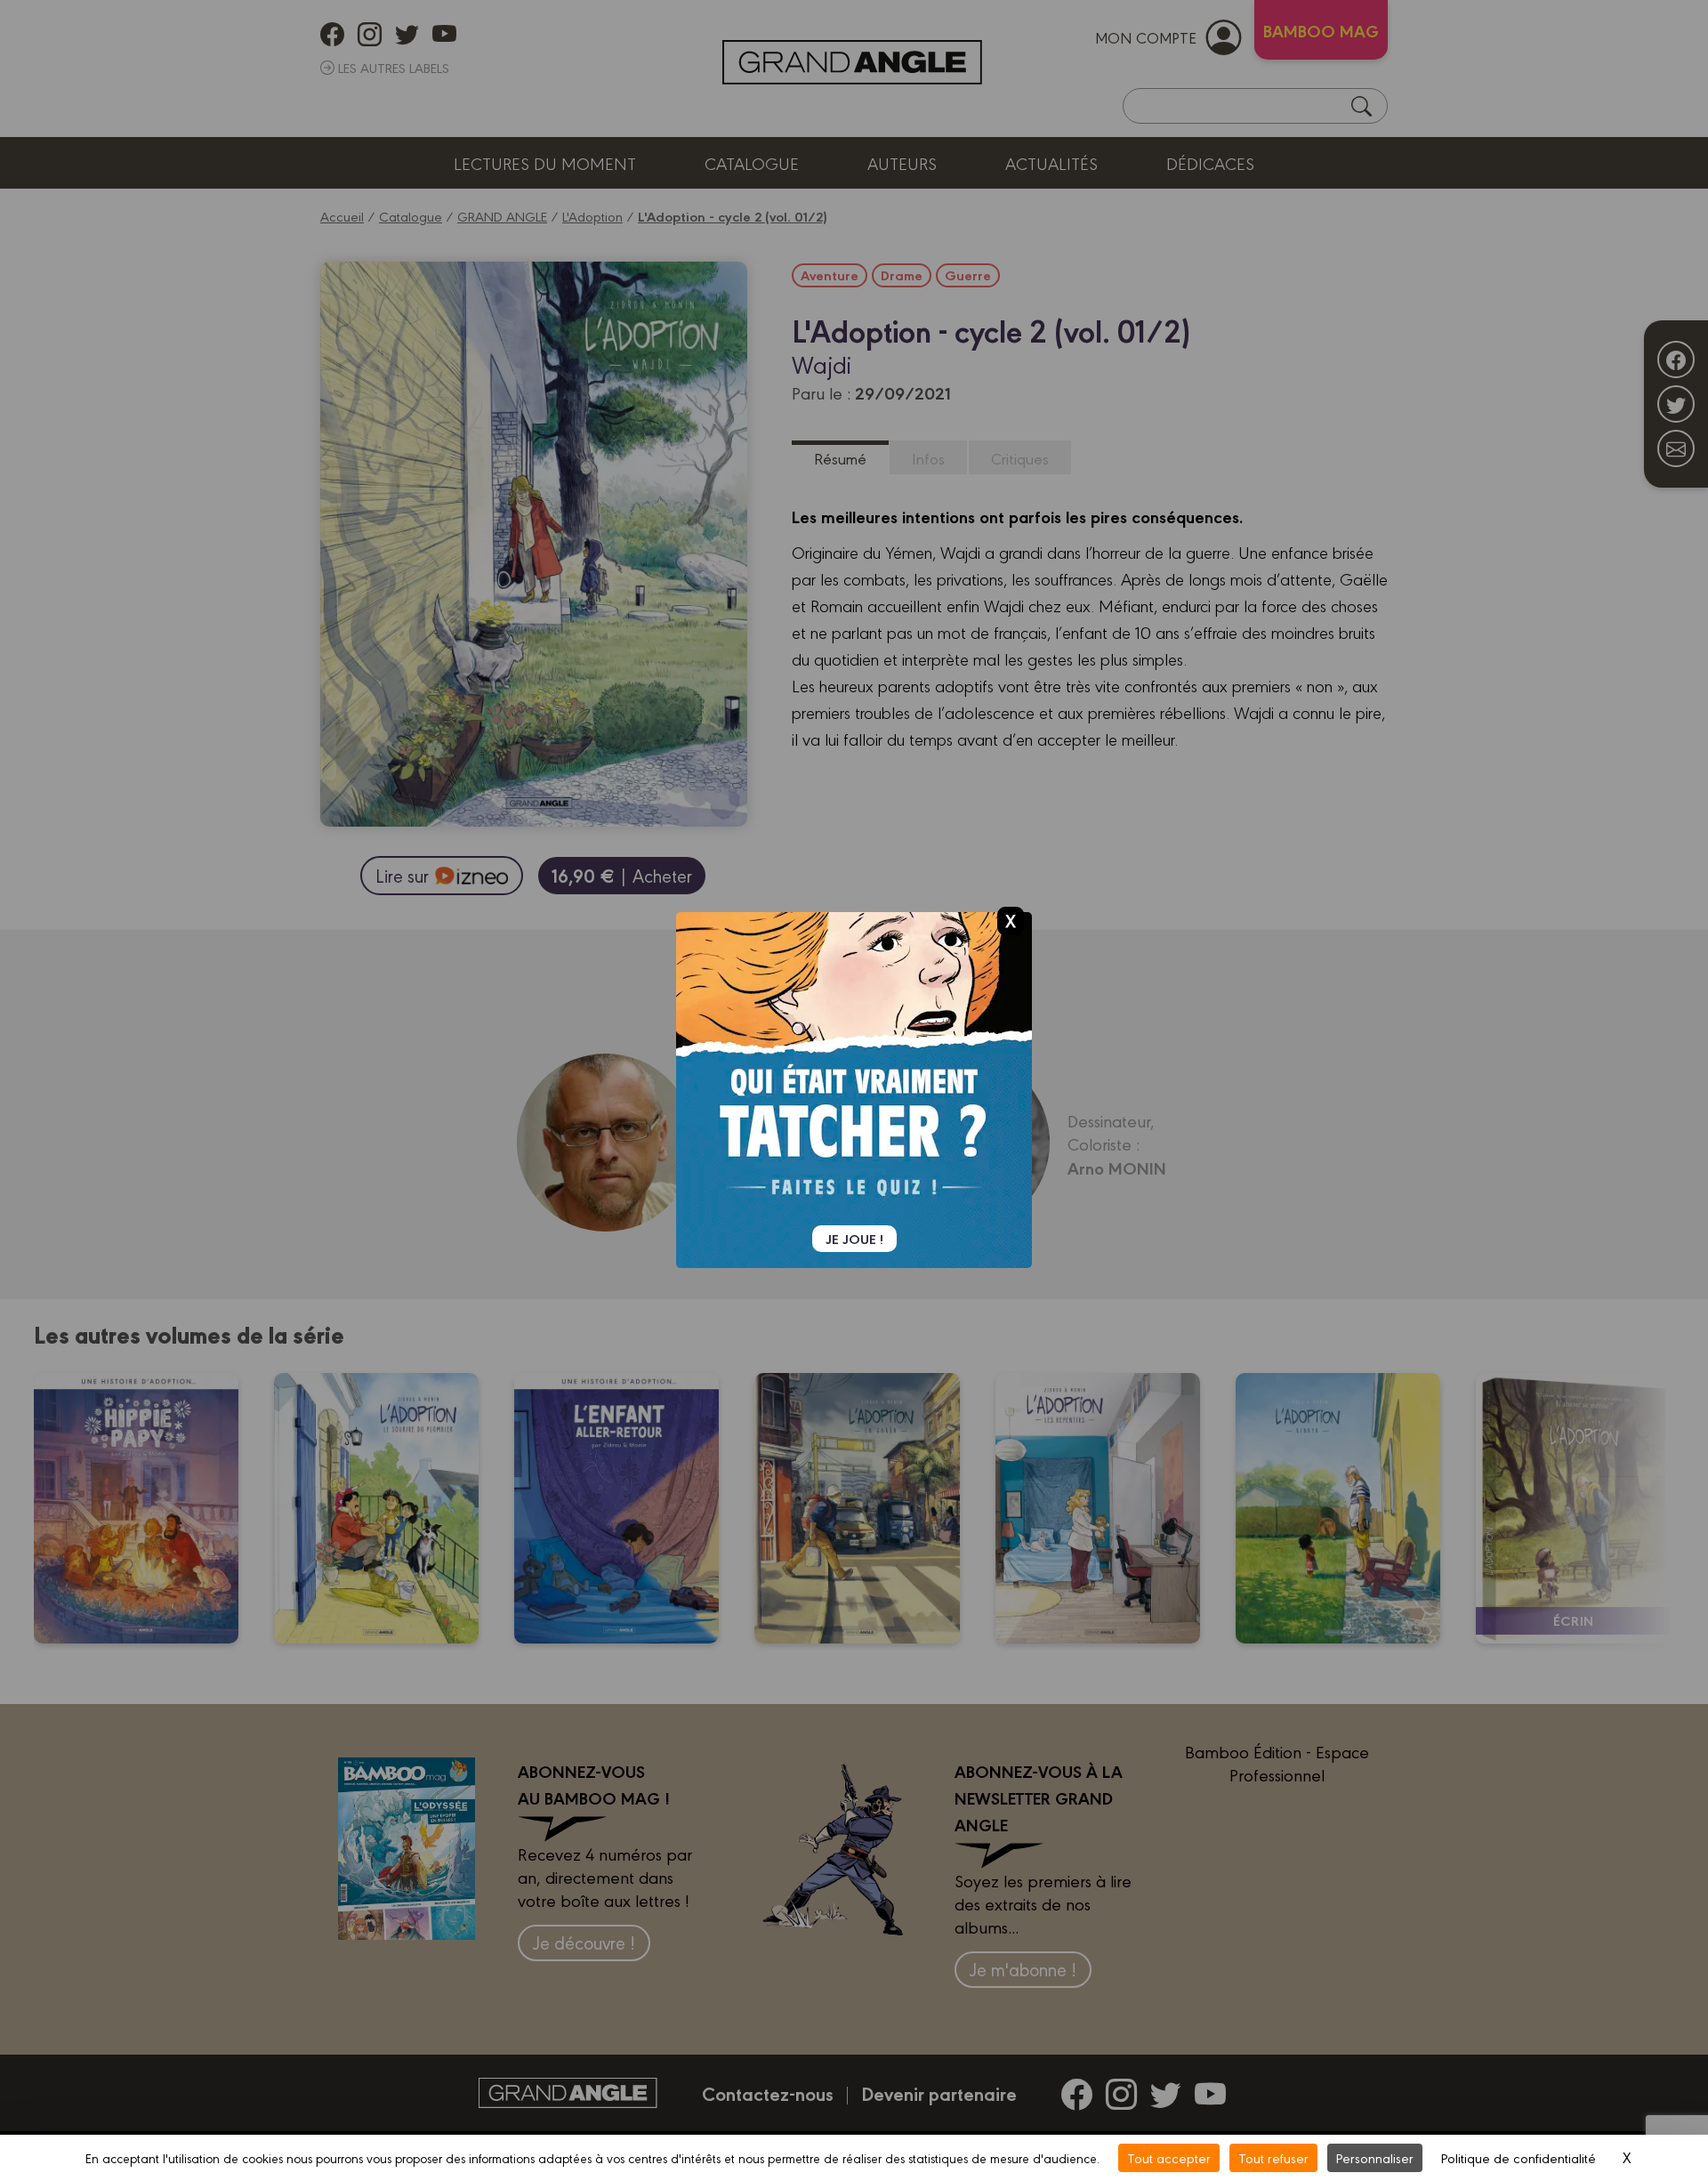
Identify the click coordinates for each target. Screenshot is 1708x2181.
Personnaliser (1375, 2157)
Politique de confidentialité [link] (1519, 2157)
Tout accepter (1169, 2157)
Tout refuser (1273, 2157)
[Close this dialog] (1011, 920)
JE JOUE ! (854, 1239)
